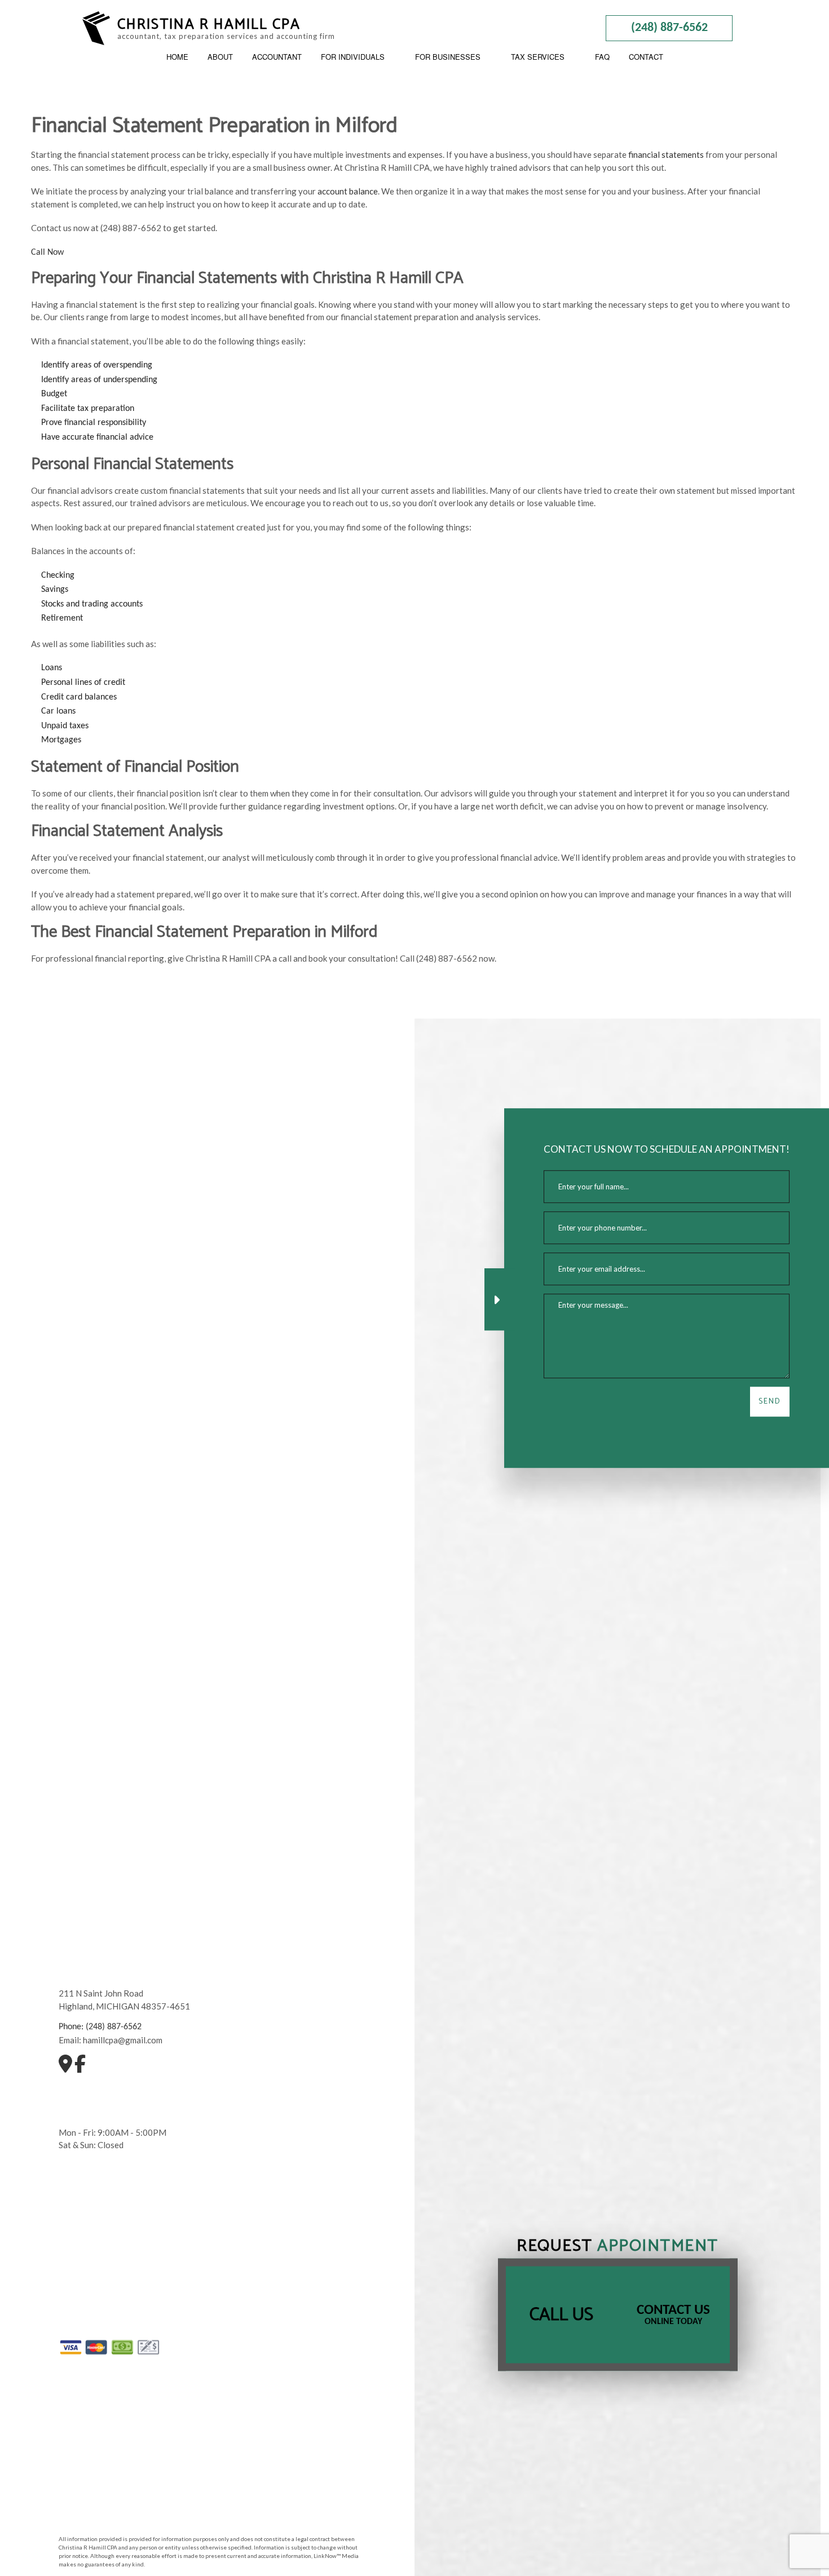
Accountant (277, 57)
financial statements (666, 154)
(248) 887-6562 (669, 28)
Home (177, 57)
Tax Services (538, 57)
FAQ (602, 57)
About (220, 57)
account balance (348, 191)
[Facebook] (80, 2068)
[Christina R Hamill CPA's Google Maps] (65, 2068)
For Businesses (448, 57)
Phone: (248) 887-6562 (100, 2027)
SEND (770, 1402)
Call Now (47, 253)
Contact (646, 57)
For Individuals (353, 57)
